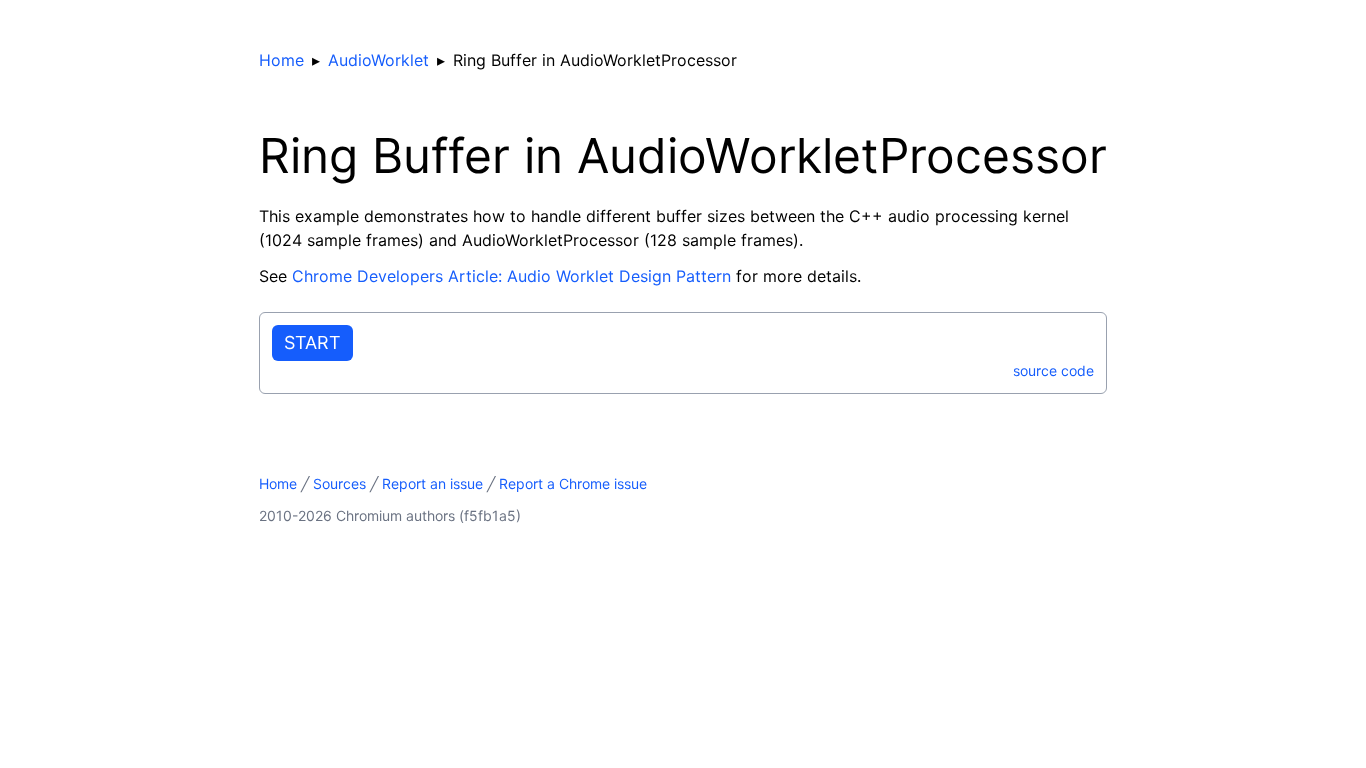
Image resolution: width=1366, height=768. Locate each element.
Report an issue (432, 483)
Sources (339, 483)
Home (281, 60)
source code (1053, 370)
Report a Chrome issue (573, 483)
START (312, 342)
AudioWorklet (378, 60)
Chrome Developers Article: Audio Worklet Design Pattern (511, 276)
